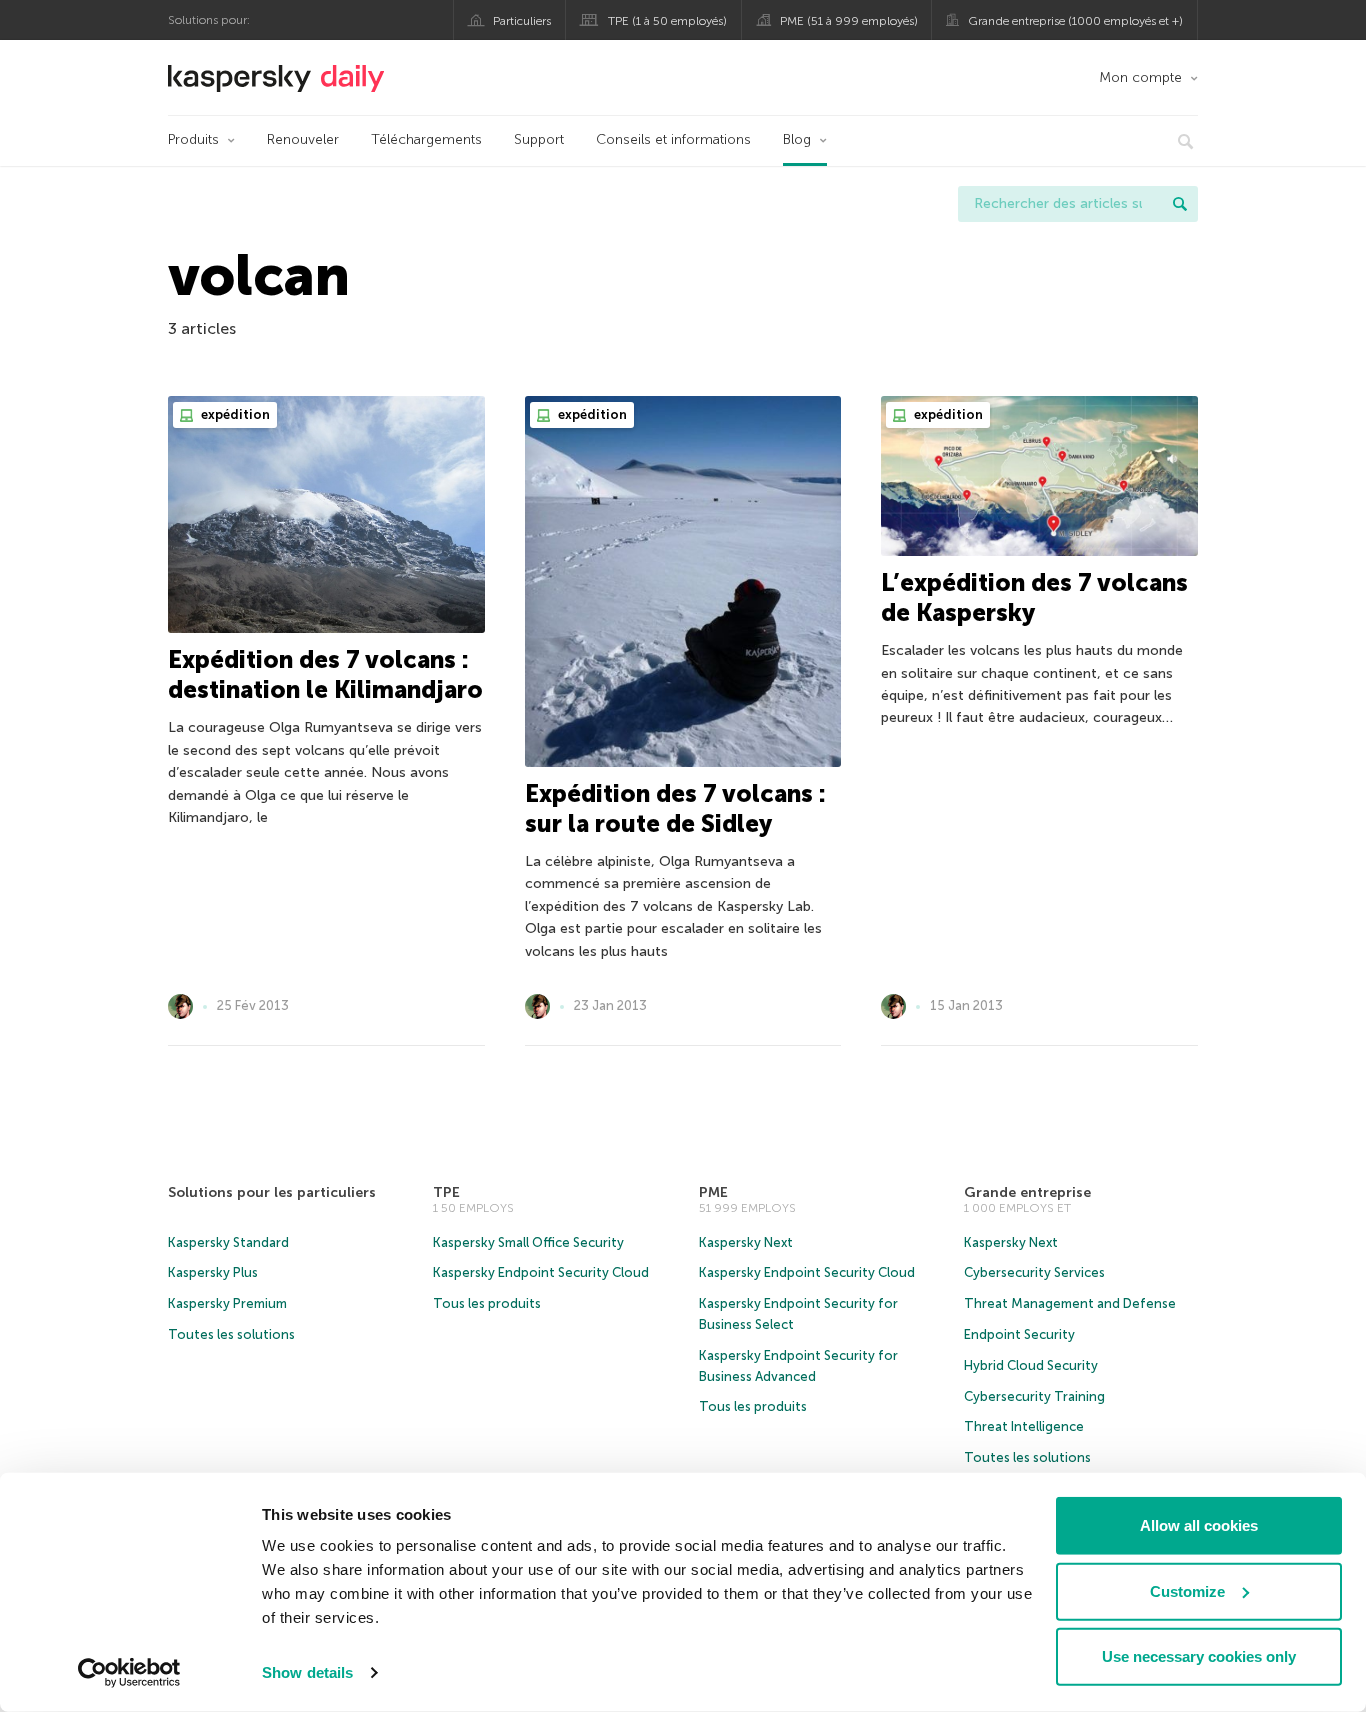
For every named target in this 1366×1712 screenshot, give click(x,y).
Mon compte (1140, 77)
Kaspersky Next (746, 1242)
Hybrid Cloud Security (1031, 1365)
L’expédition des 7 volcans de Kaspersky (1034, 597)
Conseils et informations (673, 139)
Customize (1187, 1590)
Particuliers (522, 21)
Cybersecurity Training (1034, 1396)
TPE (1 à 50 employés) (667, 21)
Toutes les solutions (231, 1334)
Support (539, 139)
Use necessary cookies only (1199, 1656)
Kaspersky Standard (228, 1242)
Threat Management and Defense (1070, 1303)
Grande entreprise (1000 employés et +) (1075, 21)
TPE (446, 1192)
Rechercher (1180, 204)
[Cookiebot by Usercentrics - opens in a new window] (129, 1673)
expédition (234, 414)
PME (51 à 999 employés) (849, 21)
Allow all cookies (1199, 1525)
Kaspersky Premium (227, 1303)
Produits (193, 139)
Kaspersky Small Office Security (528, 1242)
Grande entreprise (1027, 1192)
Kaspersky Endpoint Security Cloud (541, 1272)
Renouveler (303, 139)
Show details (307, 1672)
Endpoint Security (1019, 1334)
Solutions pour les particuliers (272, 1192)
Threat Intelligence (1024, 1426)
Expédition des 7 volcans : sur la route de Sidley (675, 808)
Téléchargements (426, 139)
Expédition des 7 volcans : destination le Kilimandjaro (325, 674)
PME (713, 1192)
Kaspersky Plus (213, 1272)
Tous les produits (487, 1303)
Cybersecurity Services (1034, 1272)
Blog (797, 139)
